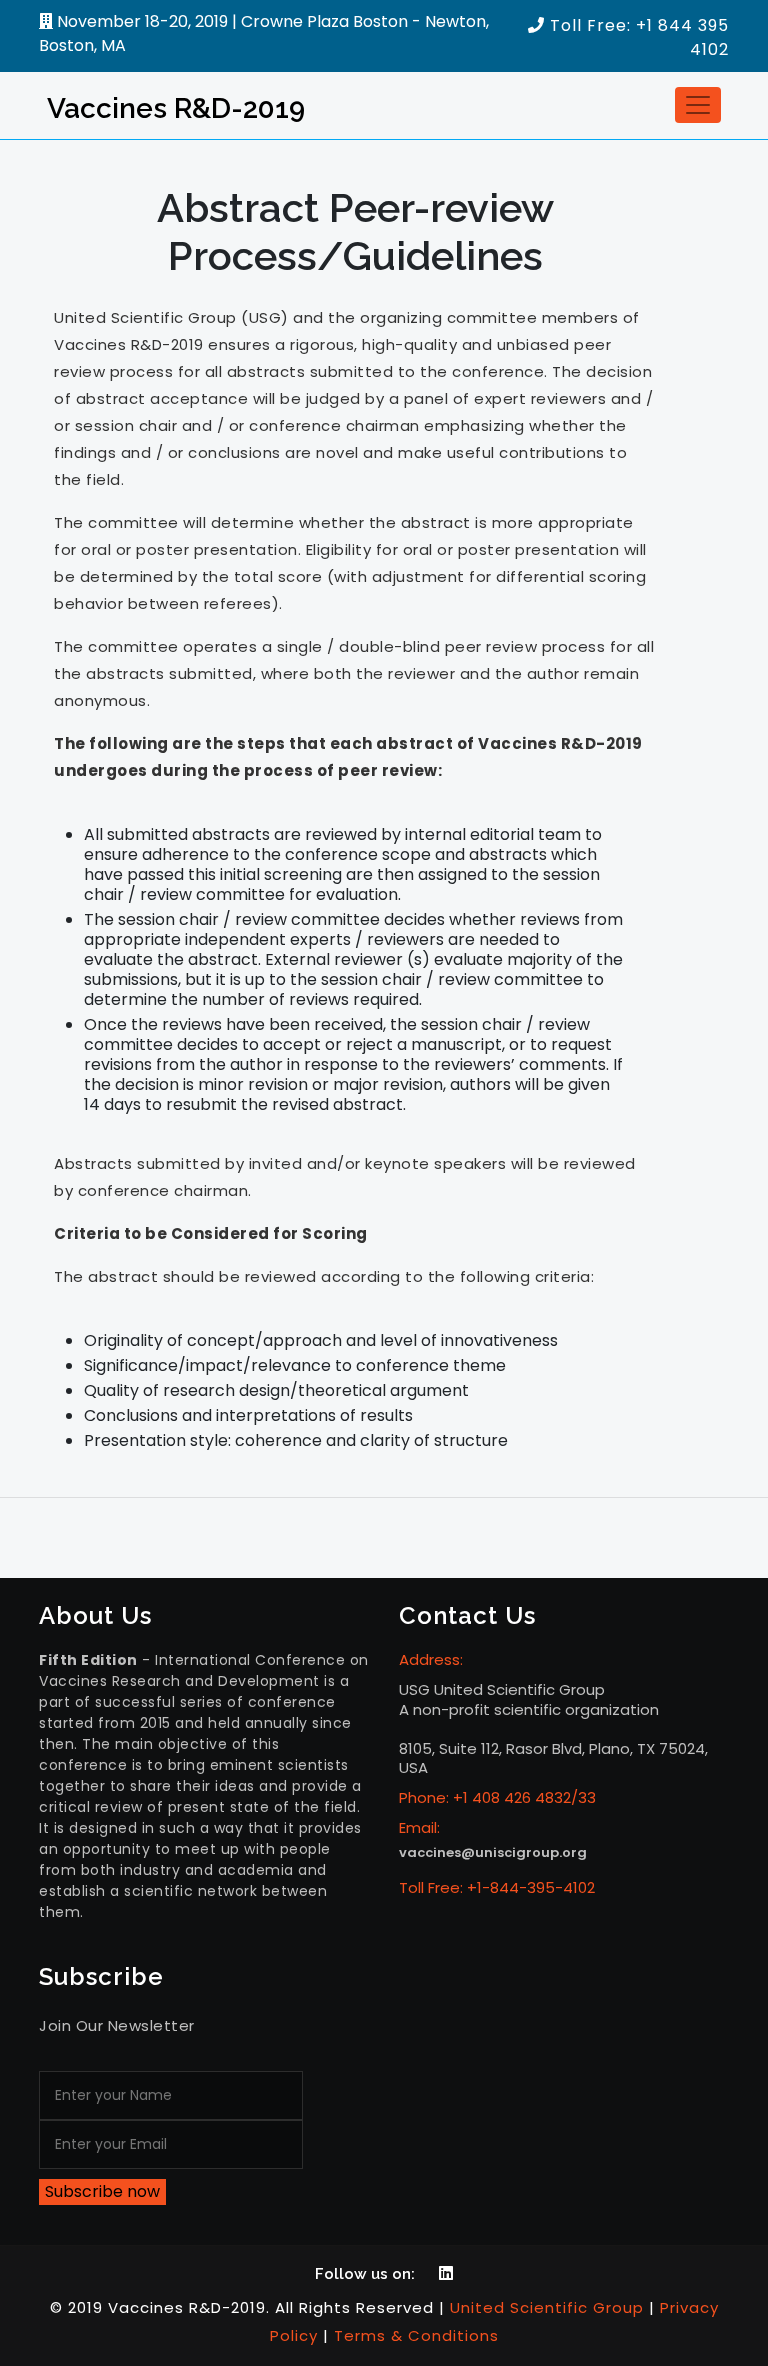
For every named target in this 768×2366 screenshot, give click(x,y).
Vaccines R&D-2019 (176, 108)
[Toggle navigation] (698, 105)
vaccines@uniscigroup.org (493, 1852)
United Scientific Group (547, 2307)
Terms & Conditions (416, 2335)
